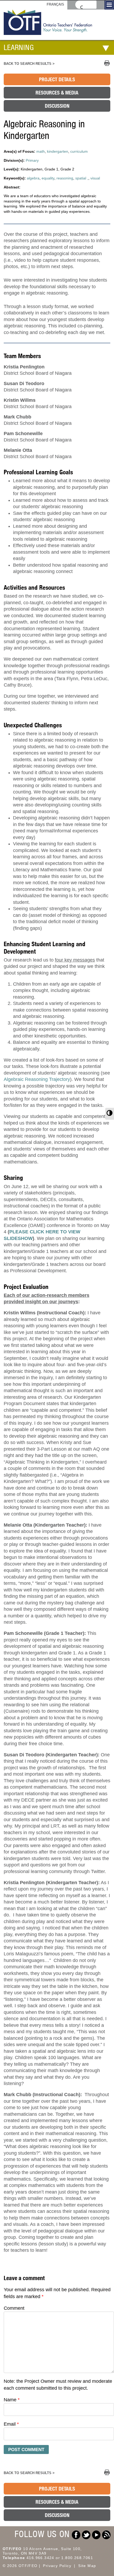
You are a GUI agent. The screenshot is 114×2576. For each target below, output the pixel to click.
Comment (14, 2308)
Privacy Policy (57, 2566)
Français (55, 4)
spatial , (82, 178)
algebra (33, 178)
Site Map (87, 2566)
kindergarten (58, 151)
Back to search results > (29, 64)
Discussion (57, 106)
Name (12, 2400)
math (41, 151)
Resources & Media (57, 93)
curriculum (79, 151)
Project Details (57, 79)
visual (95, 178)
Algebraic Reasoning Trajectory (37, 1079)
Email (11, 2424)
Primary (32, 160)
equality (48, 178)
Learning (19, 47)
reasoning (65, 178)
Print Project (107, 63)
